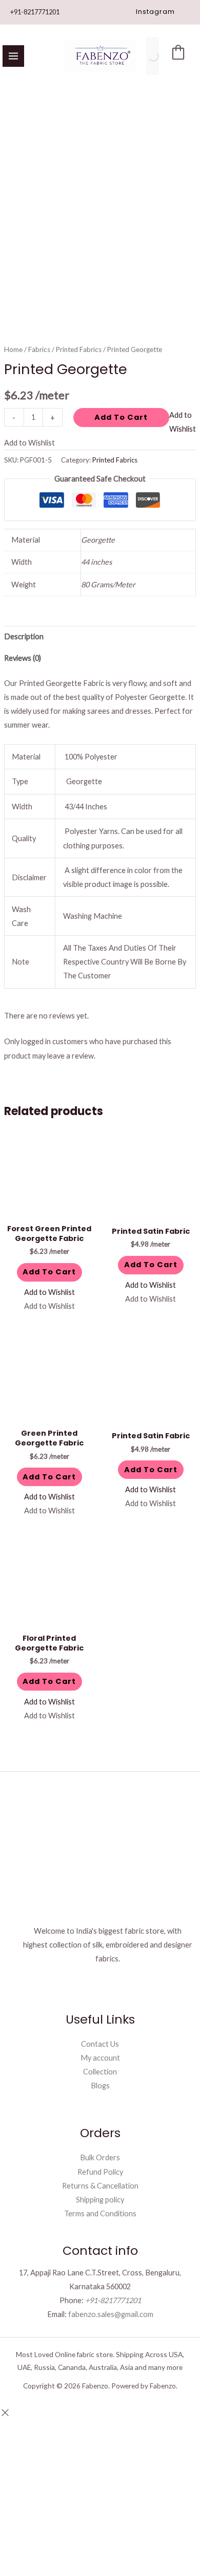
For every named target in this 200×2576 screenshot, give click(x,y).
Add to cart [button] (49, 1272)
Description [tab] (24, 636)
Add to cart (121, 417)
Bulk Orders (100, 2157)
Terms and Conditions (100, 2213)
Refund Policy (100, 2172)
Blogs (100, 2086)
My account (100, 2058)
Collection (100, 2072)
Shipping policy (100, 2200)
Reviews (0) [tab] (23, 658)
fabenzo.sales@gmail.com (111, 2314)
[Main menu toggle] (13, 56)
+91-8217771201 (35, 12)
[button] (155, 12)
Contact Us (100, 2044)
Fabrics (39, 349)
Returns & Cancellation (100, 2186)
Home (13, 349)
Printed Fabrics (79, 349)
